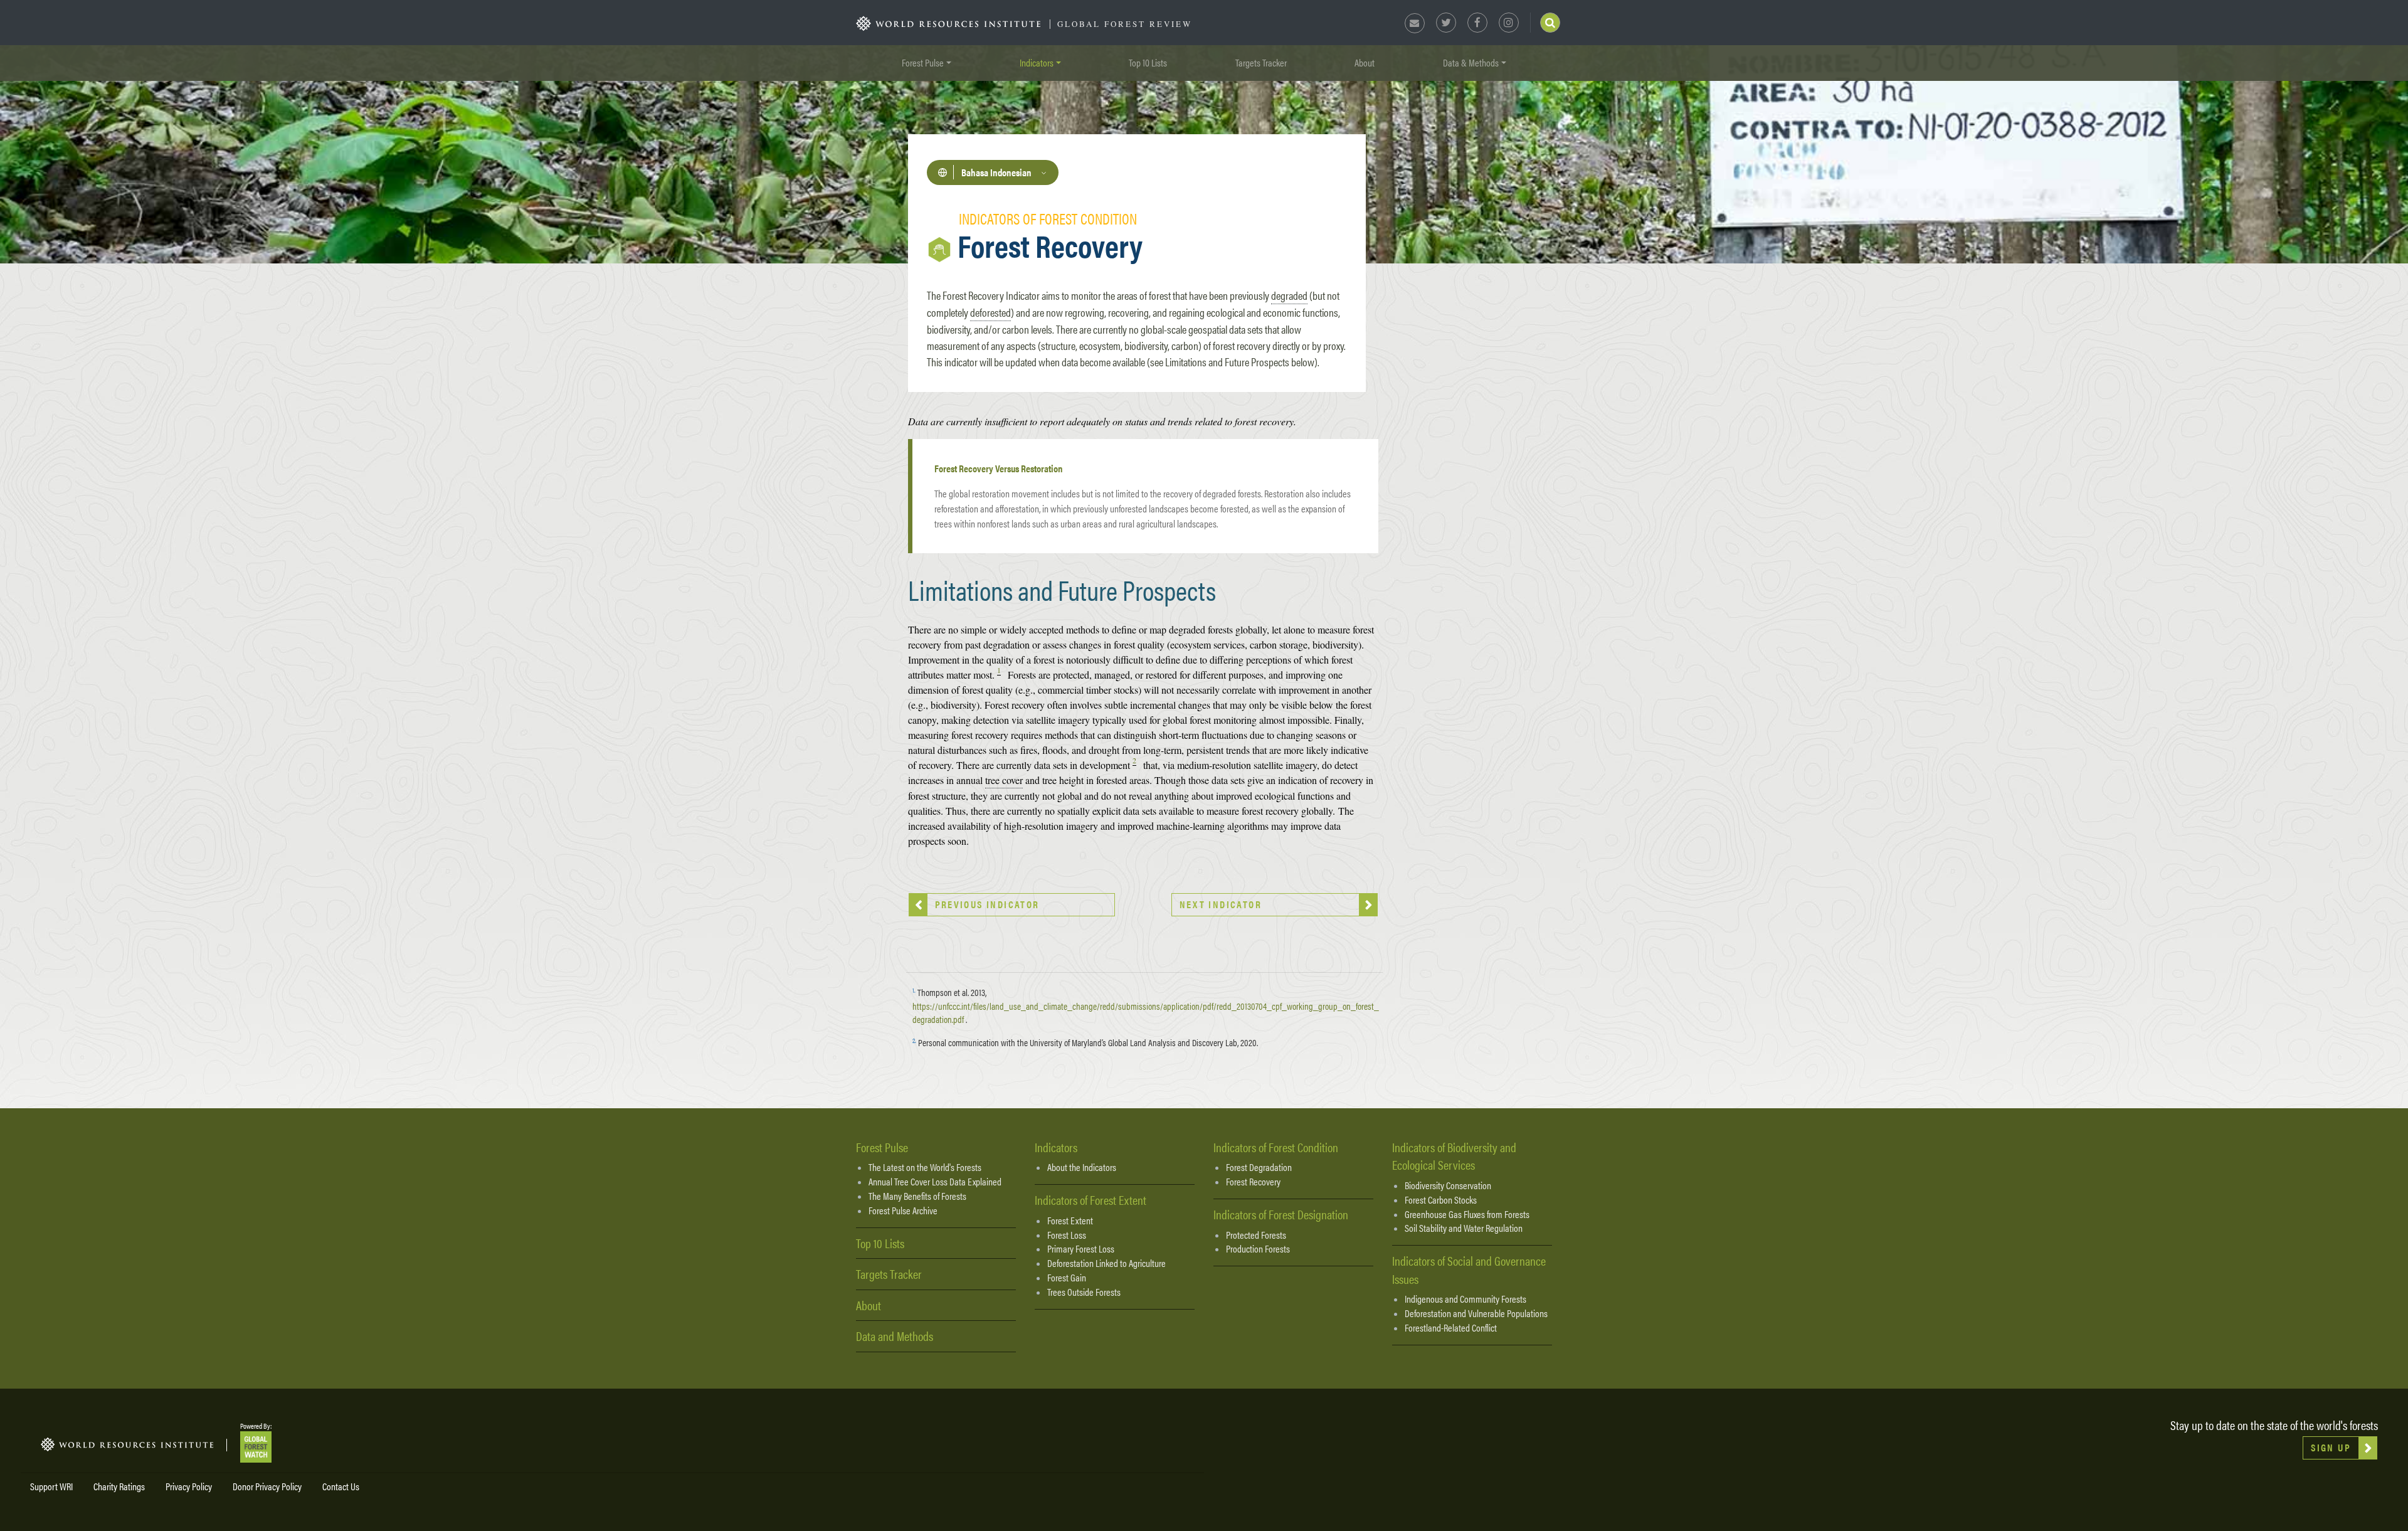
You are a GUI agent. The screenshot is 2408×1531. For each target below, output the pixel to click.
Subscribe (1064, 808)
